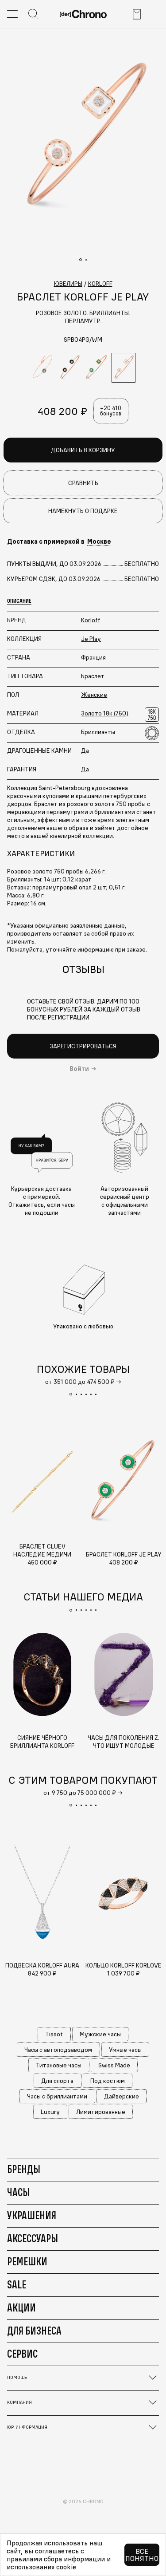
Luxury (50, 2112)
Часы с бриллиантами (57, 2096)
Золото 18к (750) (105, 713)
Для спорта (57, 2081)
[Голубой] (42, 368)
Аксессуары (33, 2238)
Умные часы (125, 2050)
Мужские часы (100, 2034)
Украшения (32, 2215)
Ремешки (27, 2261)
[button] (71, 1394)
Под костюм (108, 2081)
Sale (17, 2284)
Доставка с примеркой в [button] (59, 541)
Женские (94, 695)
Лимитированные (101, 2112)
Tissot (54, 2034)
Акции (21, 2307)
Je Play (91, 639)
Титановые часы (59, 2065)
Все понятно (142, 2555)
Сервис (22, 2354)
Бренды (24, 2169)
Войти (79, 1069)
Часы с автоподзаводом (58, 2050)
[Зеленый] (97, 368)
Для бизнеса (34, 2331)
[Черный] (69, 368)
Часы (18, 2192)
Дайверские (122, 2096)
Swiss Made (114, 2065)
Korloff (91, 620)
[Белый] (124, 368)
